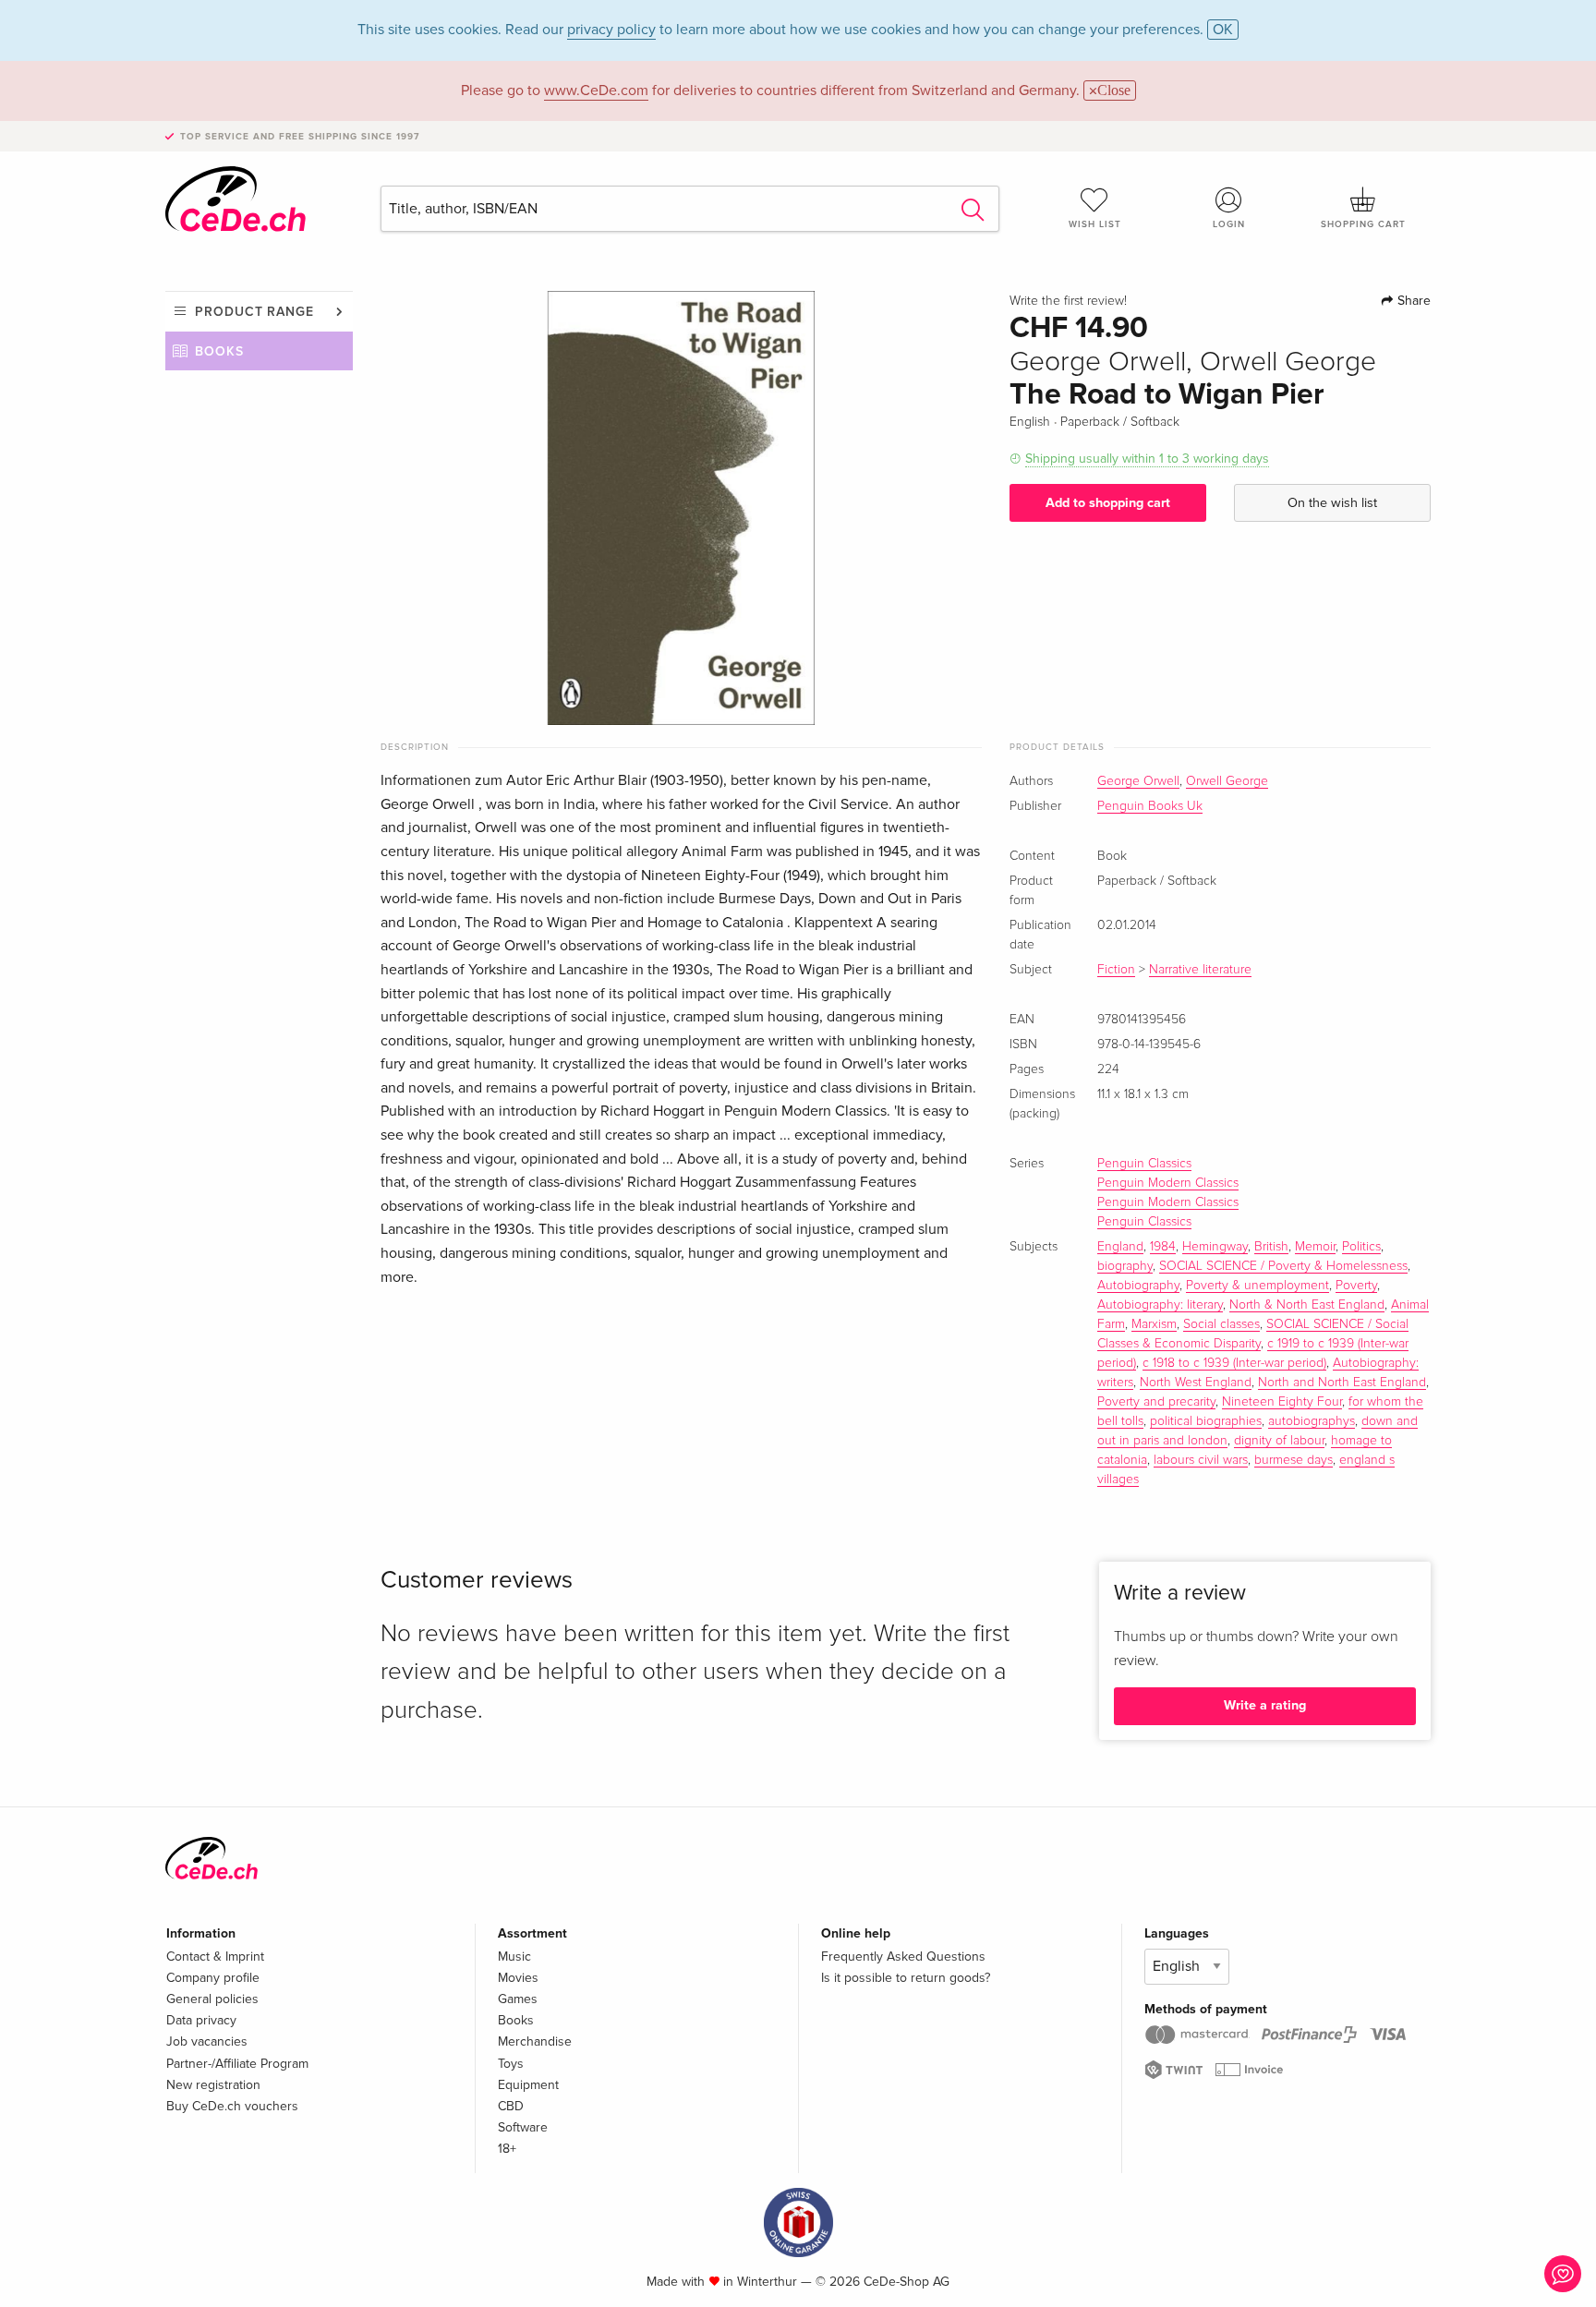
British (1271, 1247)
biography (1125, 1266)
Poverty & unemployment (1257, 1286)
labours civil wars (1201, 1460)
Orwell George (1227, 781)
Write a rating (1265, 1705)
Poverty (1356, 1286)
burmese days (1294, 1460)
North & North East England (1307, 1305)
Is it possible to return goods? (906, 1978)
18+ (507, 2149)
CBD (511, 2106)
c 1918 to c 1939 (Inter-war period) (1234, 1363)
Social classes (1221, 1324)
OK (1223, 30)
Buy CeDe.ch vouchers (232, 2106)
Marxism (1154, 1324)
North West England (1196, 1383)
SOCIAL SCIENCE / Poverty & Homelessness (1283, 1266)
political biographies (1206, 1421)
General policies (212, 1999)
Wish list (1095, 224)
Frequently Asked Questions (903, 1957)
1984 (1163, 1247)
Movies (518, 1978)
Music (514, 1957)
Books (219, 351)
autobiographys (1312, 1421)
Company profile (213, 1978)
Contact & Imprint (215, 1957)
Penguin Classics (1144, 1164)
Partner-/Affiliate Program (237, 2064)
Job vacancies (207, 2041)
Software (523, 2127)
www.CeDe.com (596, 91)
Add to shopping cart (1108, 503)
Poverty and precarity (1156, 1402)
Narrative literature (1200, 970)
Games (518, 1999)
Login (1229, 224)
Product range (254, 312)
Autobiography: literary (1160, 1305)
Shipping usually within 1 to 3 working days (1147, 459)
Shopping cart (1363, 224)
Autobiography (1138, 1286)
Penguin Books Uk (1150, 806)
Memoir (1315, 1247)
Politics (1361, 1247)
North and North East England (1342, 1383)
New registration (213, 2085)
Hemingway (1215, 1247)
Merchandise (535, 2041)
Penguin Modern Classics (1168, 1183)
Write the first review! (1068, 301)
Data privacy (201, 2020)
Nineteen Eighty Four (1282, 1402)
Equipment (528, 2085)
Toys (511, 2064)
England (1120, 1247)
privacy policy (611, 30)
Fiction (1116, 970)
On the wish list (1332, 503)
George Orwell (1138, 781)
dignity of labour (1279, 1441)
